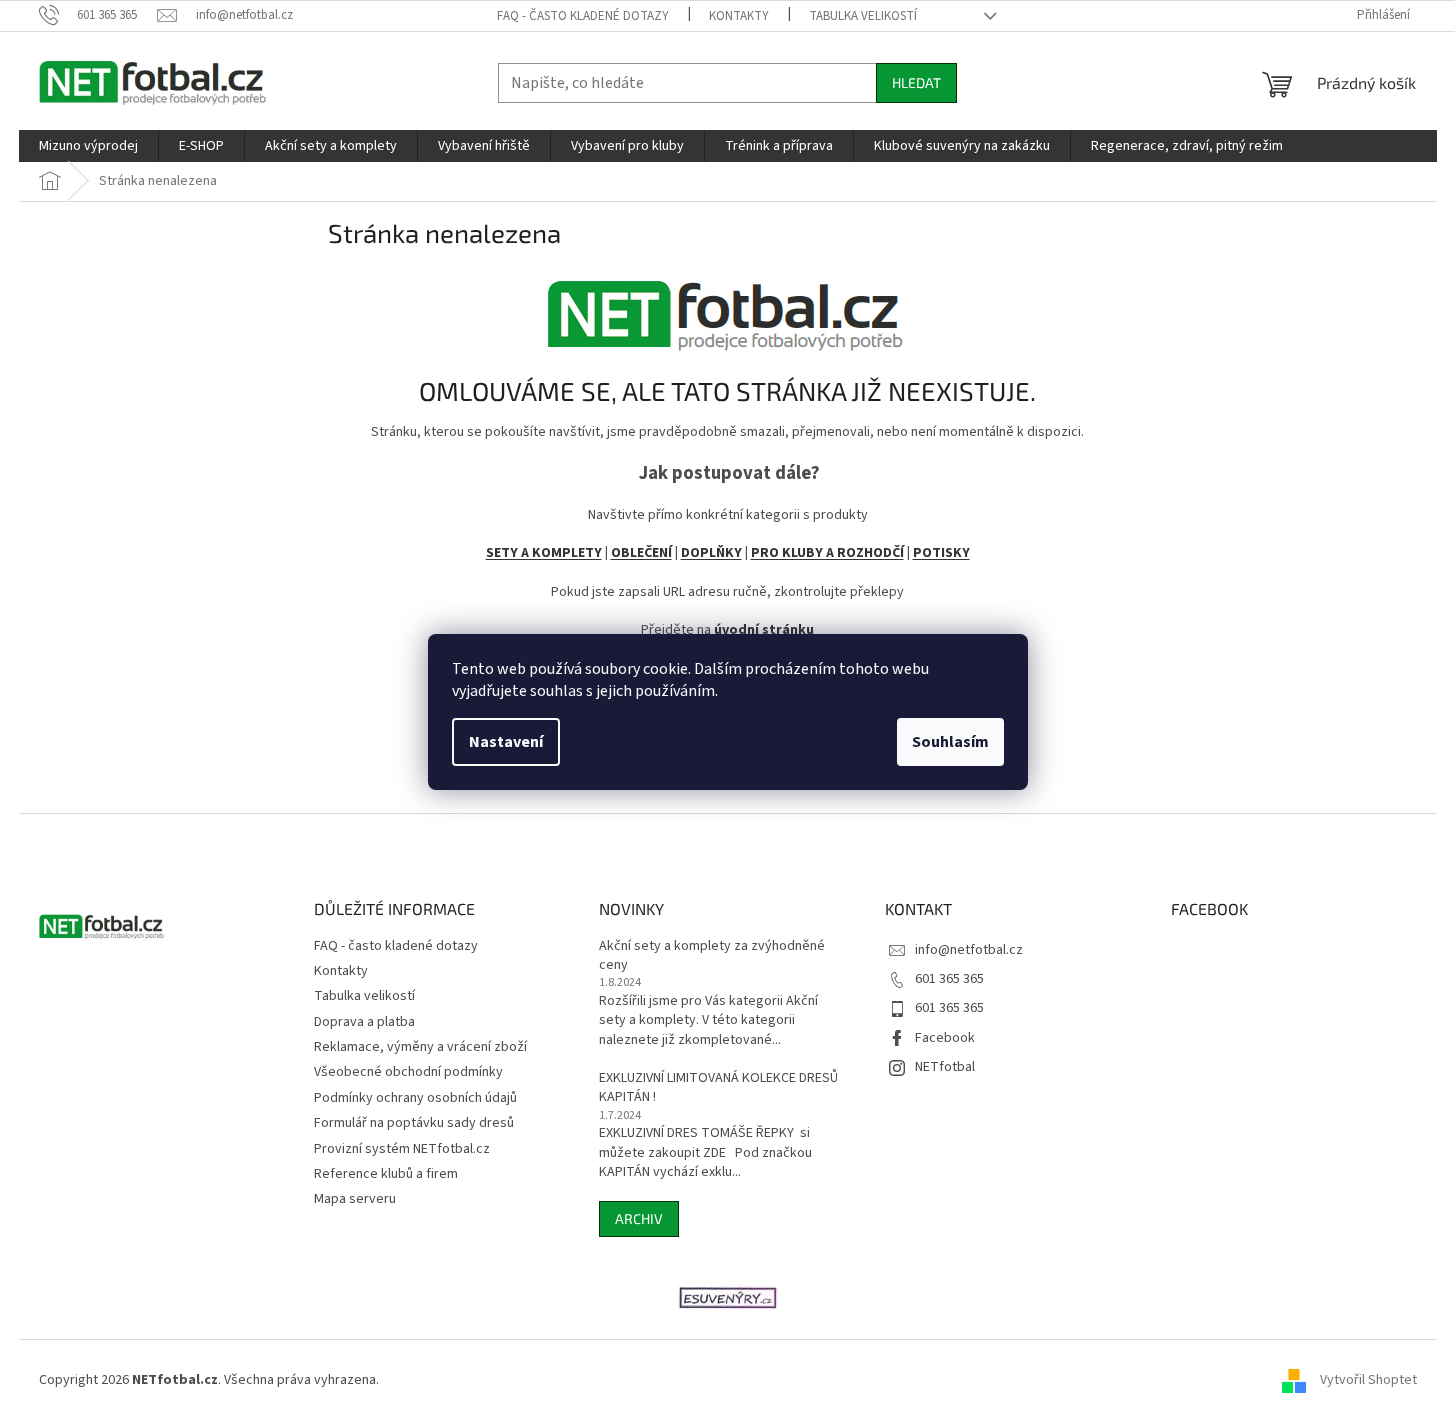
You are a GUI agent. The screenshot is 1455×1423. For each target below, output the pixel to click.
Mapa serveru (355, 1199)
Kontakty (739, 16)
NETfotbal (945, 1067)
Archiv (639, 1218)
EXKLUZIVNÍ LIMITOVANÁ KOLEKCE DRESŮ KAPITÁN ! (718, 1088)
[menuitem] (88, 146)
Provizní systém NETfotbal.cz (402, 1149)
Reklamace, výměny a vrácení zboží (420, 1047)
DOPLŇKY (711, 553)
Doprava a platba (364, 1022)
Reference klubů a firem (386, 1174)
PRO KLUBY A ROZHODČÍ (827, 553)
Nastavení (506, 742)
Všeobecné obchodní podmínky (408, 1072)
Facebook (945, 1038)
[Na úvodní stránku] (728, 308)
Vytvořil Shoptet (1368, 1380)
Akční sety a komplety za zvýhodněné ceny (712, 956)
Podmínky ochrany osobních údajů (415, 1098)
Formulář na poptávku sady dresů (414, 1123)
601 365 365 (949, 979)
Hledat (916, 82)
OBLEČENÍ (641, 553)
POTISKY (941, 553)
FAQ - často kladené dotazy (583, 16)
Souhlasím (950, 742)
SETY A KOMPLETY (544, 553)
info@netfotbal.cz (969, 950)
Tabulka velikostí (863, 16)
